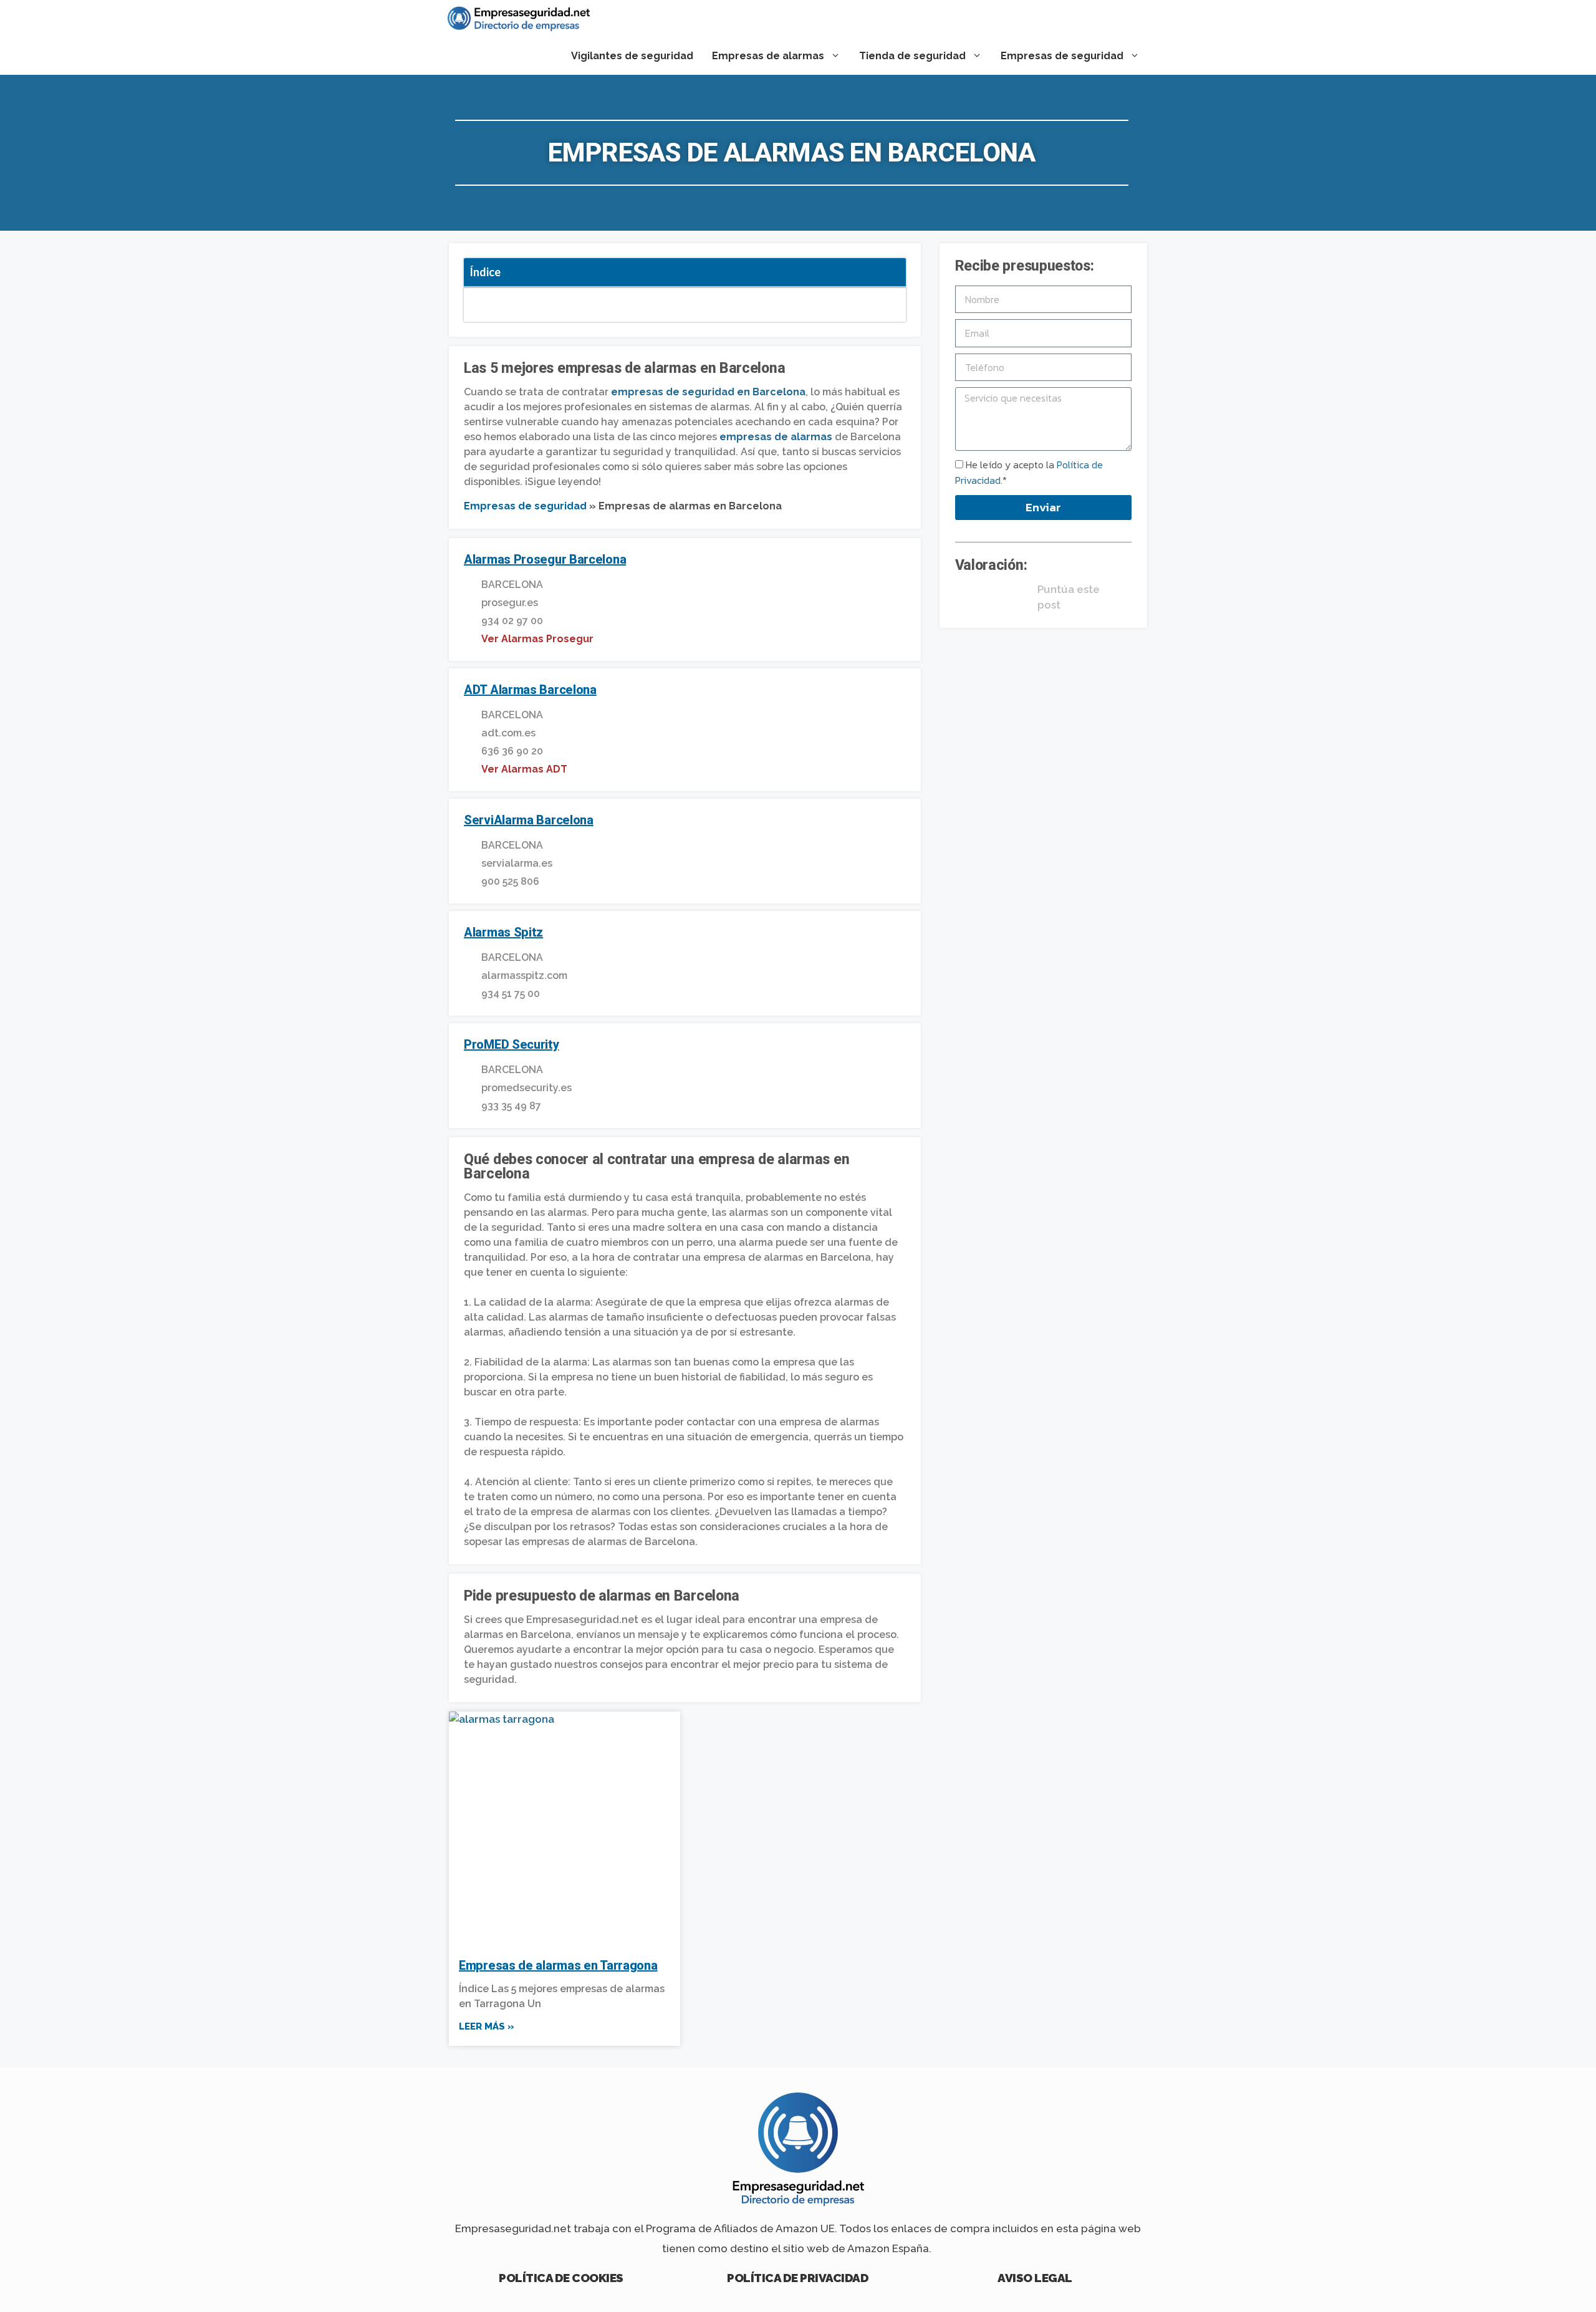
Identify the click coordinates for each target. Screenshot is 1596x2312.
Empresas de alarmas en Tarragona (558, 1965)
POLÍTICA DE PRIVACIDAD (798, 2278)
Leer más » (487, 2026)
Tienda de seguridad (912, 56)
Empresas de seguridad (1062, 56)
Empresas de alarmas (768, 56)
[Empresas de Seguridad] (519, 19)
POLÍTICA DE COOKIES (561, 2278)
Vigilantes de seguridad (632, 56)
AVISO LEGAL (1035, 2278)
